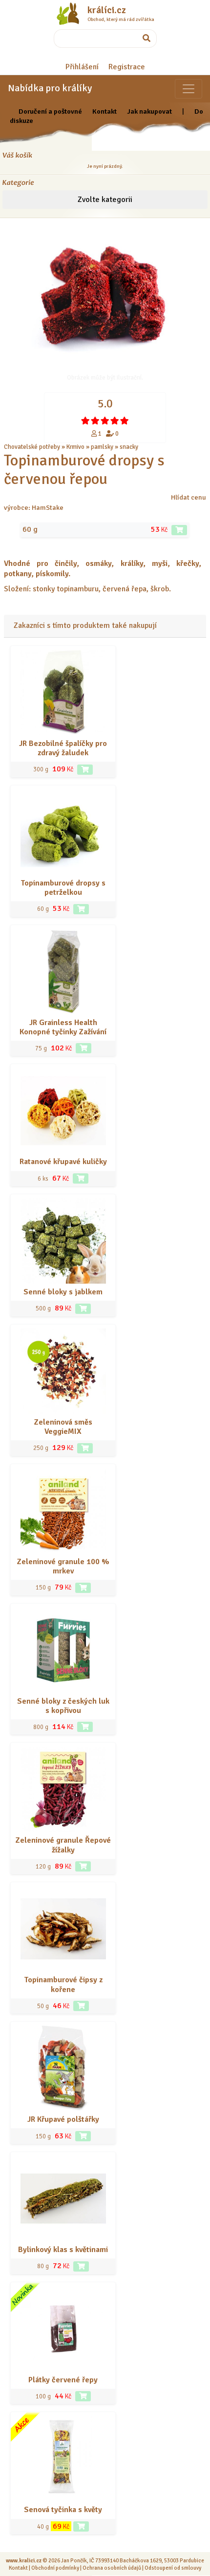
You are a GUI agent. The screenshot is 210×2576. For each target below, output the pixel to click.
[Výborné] (115, 421)
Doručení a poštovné (50, 111)
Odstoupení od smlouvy (173, 2568)
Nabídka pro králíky (50, 88)
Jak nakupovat (149, 111)
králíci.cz (107, 10)
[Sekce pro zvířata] (189, 89)
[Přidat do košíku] (179, 530)
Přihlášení (82, 67)
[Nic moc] (95, 421)
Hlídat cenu (189, 497)
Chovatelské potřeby (32, 447)
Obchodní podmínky (55, 2568)
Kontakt (105, 111)
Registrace (127, 67)
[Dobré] (105, 421)
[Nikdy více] (85, 421)
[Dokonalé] (125, 421)
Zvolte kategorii (105, 200)
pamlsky (102, 447)
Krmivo (75, 447)
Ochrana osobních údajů (112, 2568)
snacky (129, 447)
